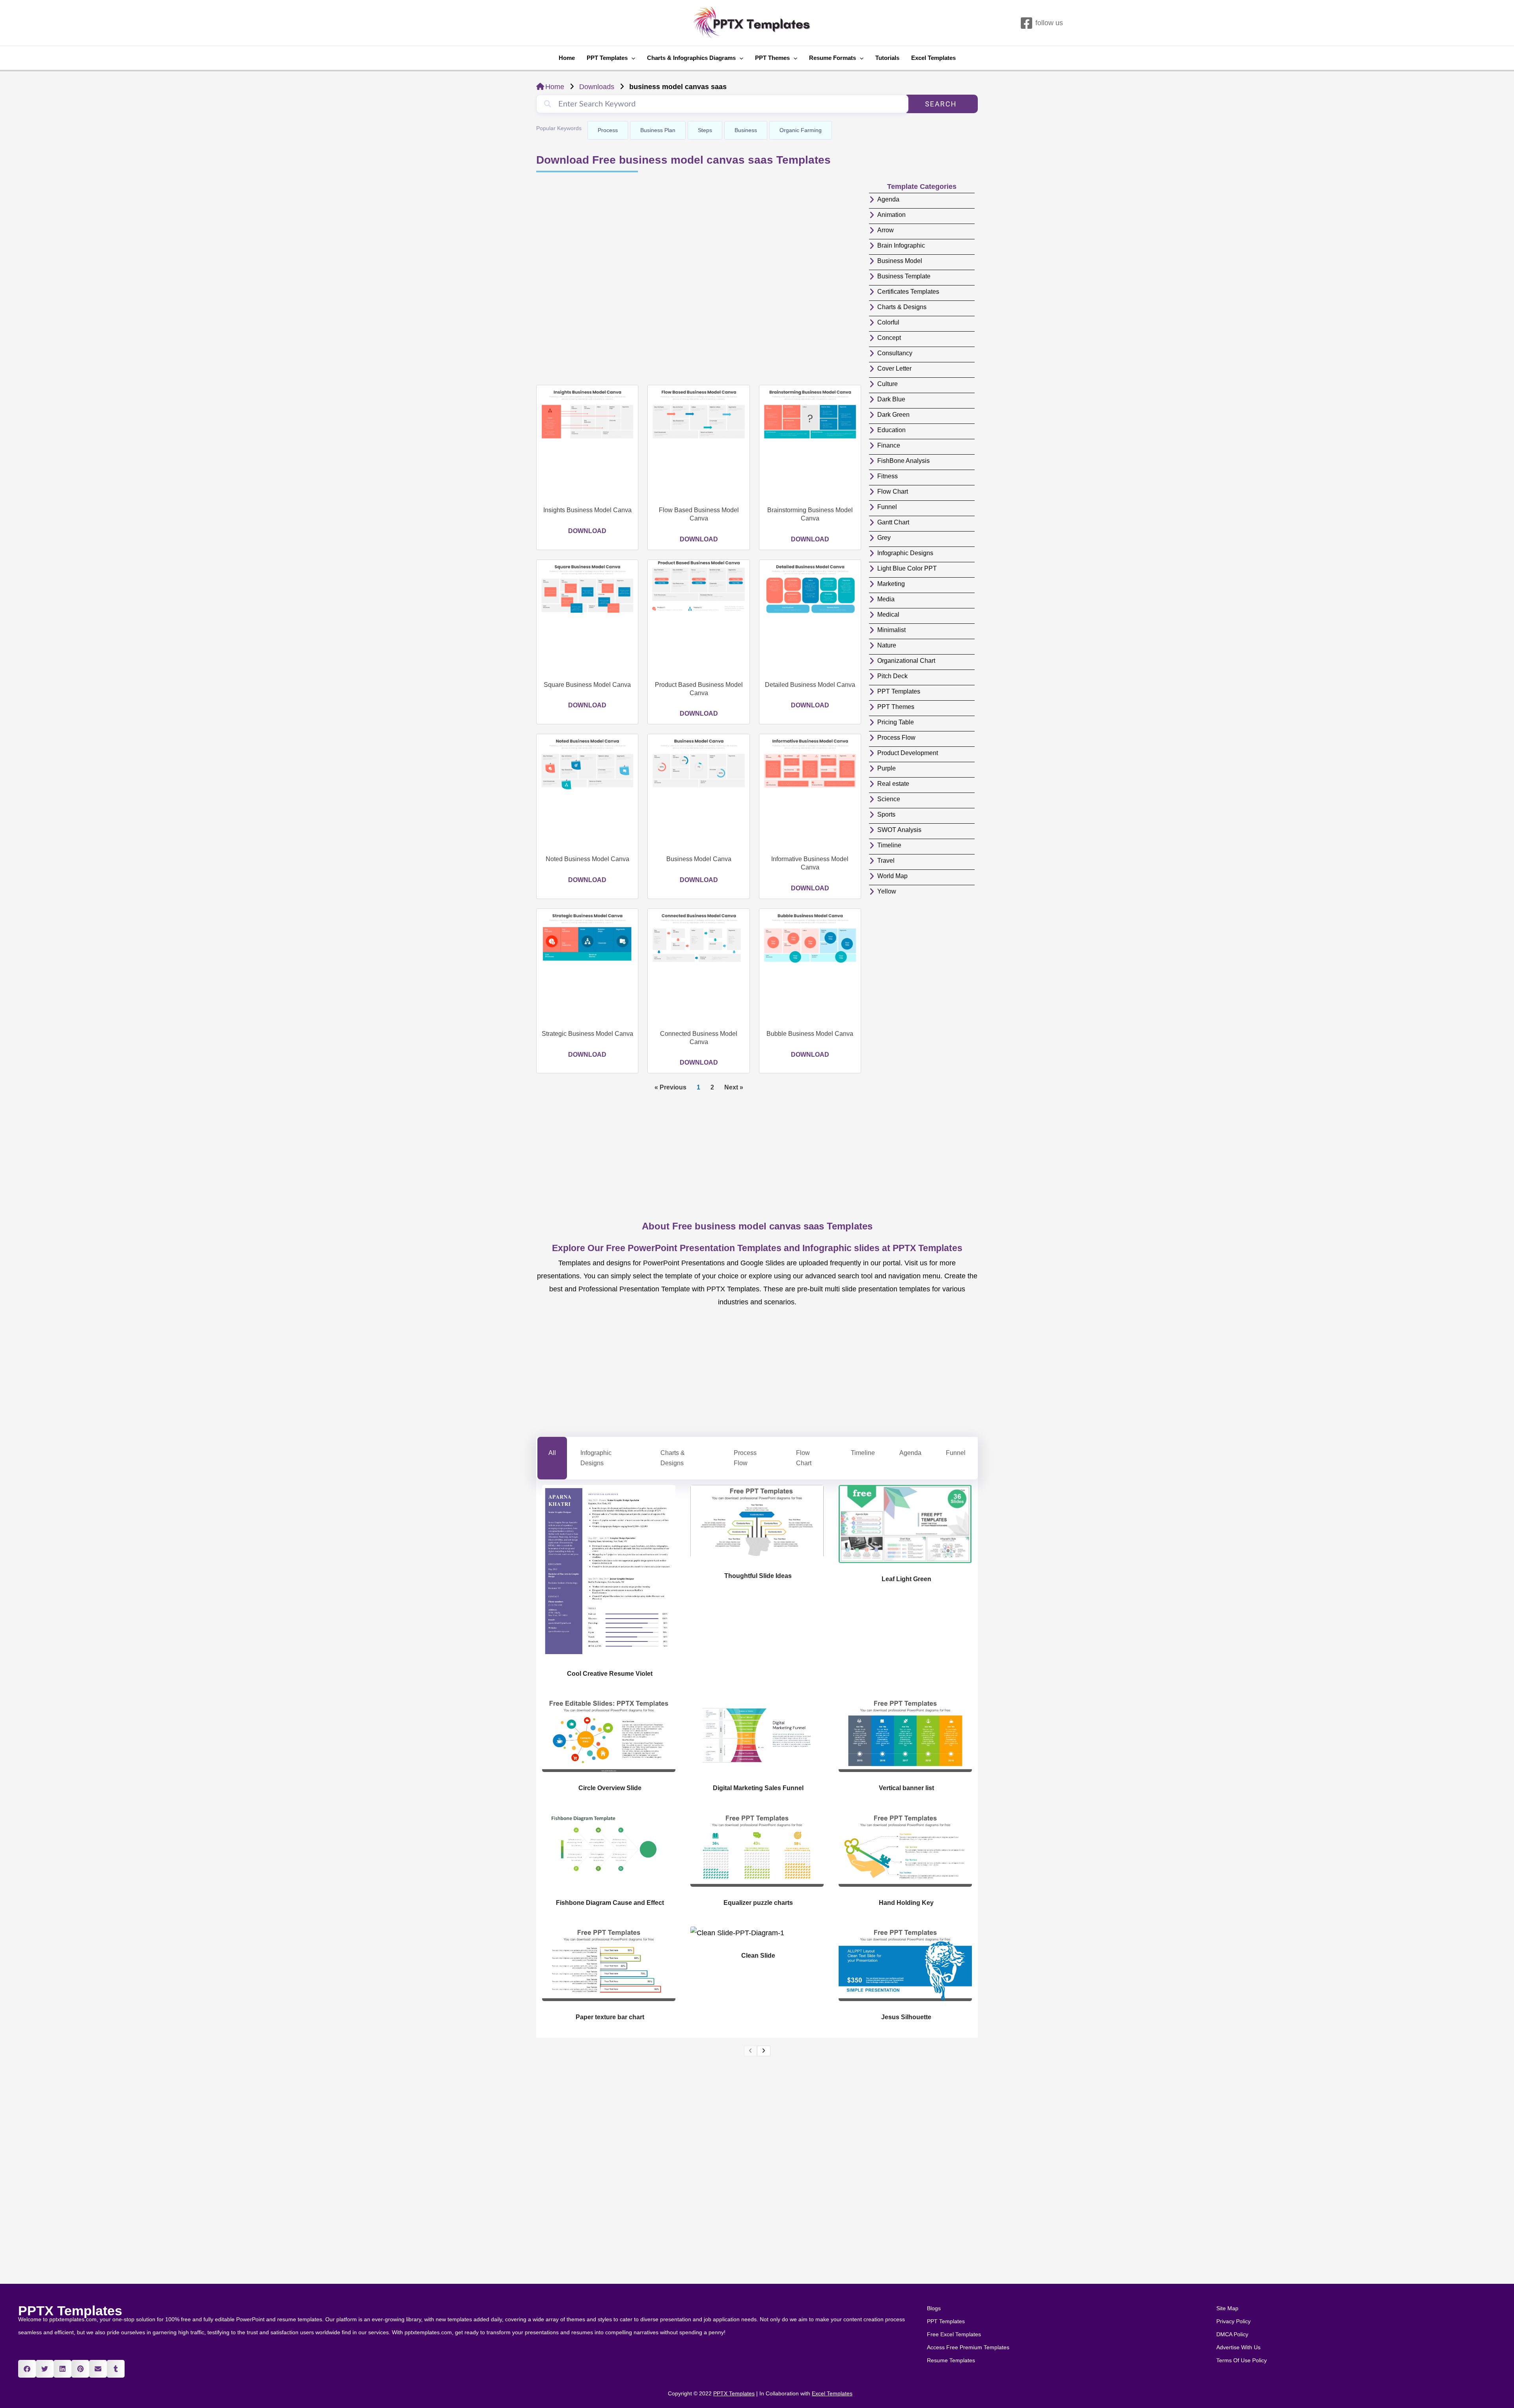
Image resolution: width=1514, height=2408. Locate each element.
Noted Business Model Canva (587, 859)
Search (941, 104)
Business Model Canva (699, 859)
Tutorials (887, 58)
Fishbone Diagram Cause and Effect (610, 1903)
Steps (705, 130)
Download (587, 531)
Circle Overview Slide (610, 1788)
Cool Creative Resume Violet (610, 1674)
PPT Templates (607, 58)
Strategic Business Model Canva (587, 1034)
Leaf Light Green (906, 1579)
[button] (27, 2369)
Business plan (658, 130)
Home (567, 58)
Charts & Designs (673, 1458)
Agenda (910, 1453)
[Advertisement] (699, 280)
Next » (734, 1087)
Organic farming (801, 130)
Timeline (863, 1453)
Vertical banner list (906, 1788)
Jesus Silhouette (906, 2017)
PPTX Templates (70, 2311)
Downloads (597, 87)
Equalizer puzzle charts (758, 1903)
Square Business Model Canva (587, 685)
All (552, 1453)
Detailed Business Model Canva (810, 685)
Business (746, 130)
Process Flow (745, 1458)
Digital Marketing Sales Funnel (758, 1788)
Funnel (956, 1453)
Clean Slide (758, 1956)
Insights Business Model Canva (587, 510)
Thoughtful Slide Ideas (758, 1576)
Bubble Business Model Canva (810, 1034)
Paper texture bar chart (610, 2017)
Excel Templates (933, 58)
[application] (631, 58)
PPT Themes (772, 58)
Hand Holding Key (906, 1903)
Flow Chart (804, 1458)
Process (608, 130)
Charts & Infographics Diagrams (691, 58)
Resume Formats (833, 58)
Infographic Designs (596, 1458)
